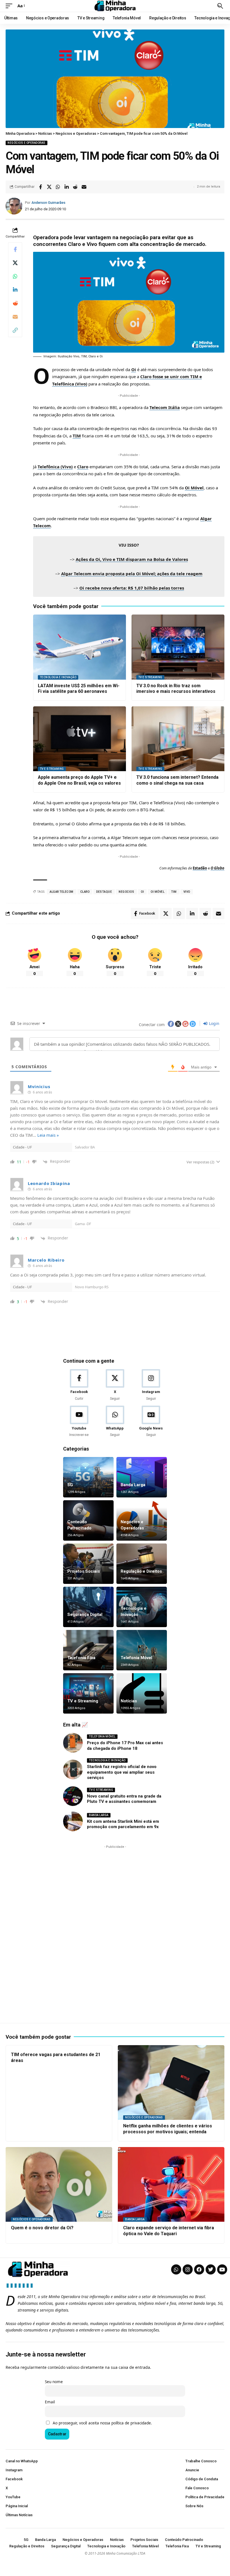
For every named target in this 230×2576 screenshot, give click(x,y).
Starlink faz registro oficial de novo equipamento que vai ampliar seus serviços (122, 1772)
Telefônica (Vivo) (55, 467)
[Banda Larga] (142, 1477)
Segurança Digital (85, 1614)
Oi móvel (157, 892)
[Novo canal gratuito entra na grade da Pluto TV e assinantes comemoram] (73, 1796)
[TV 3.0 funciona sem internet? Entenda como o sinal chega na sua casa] (178, 739)
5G (70, 1485)
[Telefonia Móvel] (142, 1650)
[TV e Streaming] (88, 1693)
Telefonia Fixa (81, 1658)
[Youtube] (79, 1422)
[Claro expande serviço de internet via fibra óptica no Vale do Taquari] (171, 2184)
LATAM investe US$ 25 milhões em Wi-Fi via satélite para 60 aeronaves (79, 689)
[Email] (84, 187)
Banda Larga (133, 1485)
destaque (104, 892)
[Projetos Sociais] (88, 1564)
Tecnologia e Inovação (58, 677)
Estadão (200, 868)
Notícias (129, 1701)
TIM (77, 436)
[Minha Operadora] (115, 6)
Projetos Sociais (84, 1571)
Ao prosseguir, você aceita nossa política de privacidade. (102, 2423)
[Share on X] (49, 187)
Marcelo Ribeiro (46, 1260)
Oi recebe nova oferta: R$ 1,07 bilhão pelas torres (132, 588)
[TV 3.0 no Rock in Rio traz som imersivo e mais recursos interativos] (178, 647)
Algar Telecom (62, 892)
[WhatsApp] (115, 1422)
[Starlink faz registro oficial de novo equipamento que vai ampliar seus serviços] (73, 1769)
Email (50, 2402)
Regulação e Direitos (141, 1571)
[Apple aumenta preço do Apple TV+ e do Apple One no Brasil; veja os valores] (80, 739)
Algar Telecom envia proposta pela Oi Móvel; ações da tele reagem (132, 574)
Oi (134, 369)
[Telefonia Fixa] (88, 1650)
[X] (115, 1385)
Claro (83, 467)
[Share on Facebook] (40, 187)
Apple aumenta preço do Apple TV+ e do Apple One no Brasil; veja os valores (79, 780)
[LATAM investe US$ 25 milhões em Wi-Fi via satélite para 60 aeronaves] (80, 647)
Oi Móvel (194, 488)
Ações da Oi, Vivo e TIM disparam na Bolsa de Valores (132, 559)
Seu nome (54, 2382)
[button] (10, 6)
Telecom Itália (165, 407)
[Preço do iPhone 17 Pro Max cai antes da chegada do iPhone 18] (73, 1743)
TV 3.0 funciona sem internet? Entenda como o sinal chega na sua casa (177, 780)
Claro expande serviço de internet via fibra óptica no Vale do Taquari (169, 2231)
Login (214, 1023)
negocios (126, 892)
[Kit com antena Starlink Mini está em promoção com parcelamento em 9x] (73, 1821)
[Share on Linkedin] (66, 187)
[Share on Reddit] (75, 187)
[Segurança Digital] (88, 1607)
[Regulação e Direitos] (142, 1564)
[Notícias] (142, 1693)
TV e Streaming (150, 677)
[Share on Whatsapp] (58, 187)
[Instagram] (151, 1385)
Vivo (187, 892)
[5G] (88, 1477)
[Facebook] (79, 1385)
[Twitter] (211, 2269)
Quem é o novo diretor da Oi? (42, 2228)
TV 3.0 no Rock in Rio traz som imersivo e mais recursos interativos (176, 689)
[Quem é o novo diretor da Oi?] (59, 2184)
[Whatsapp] (176, 2269)
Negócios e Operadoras (27, 143)
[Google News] (151, 1422)
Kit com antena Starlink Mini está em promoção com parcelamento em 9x (123, 1824)
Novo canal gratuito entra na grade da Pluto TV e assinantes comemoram (124, 1799)
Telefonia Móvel (136, 1658)
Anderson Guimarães (48, 203)
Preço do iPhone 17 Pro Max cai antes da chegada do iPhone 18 (125, 1746)
